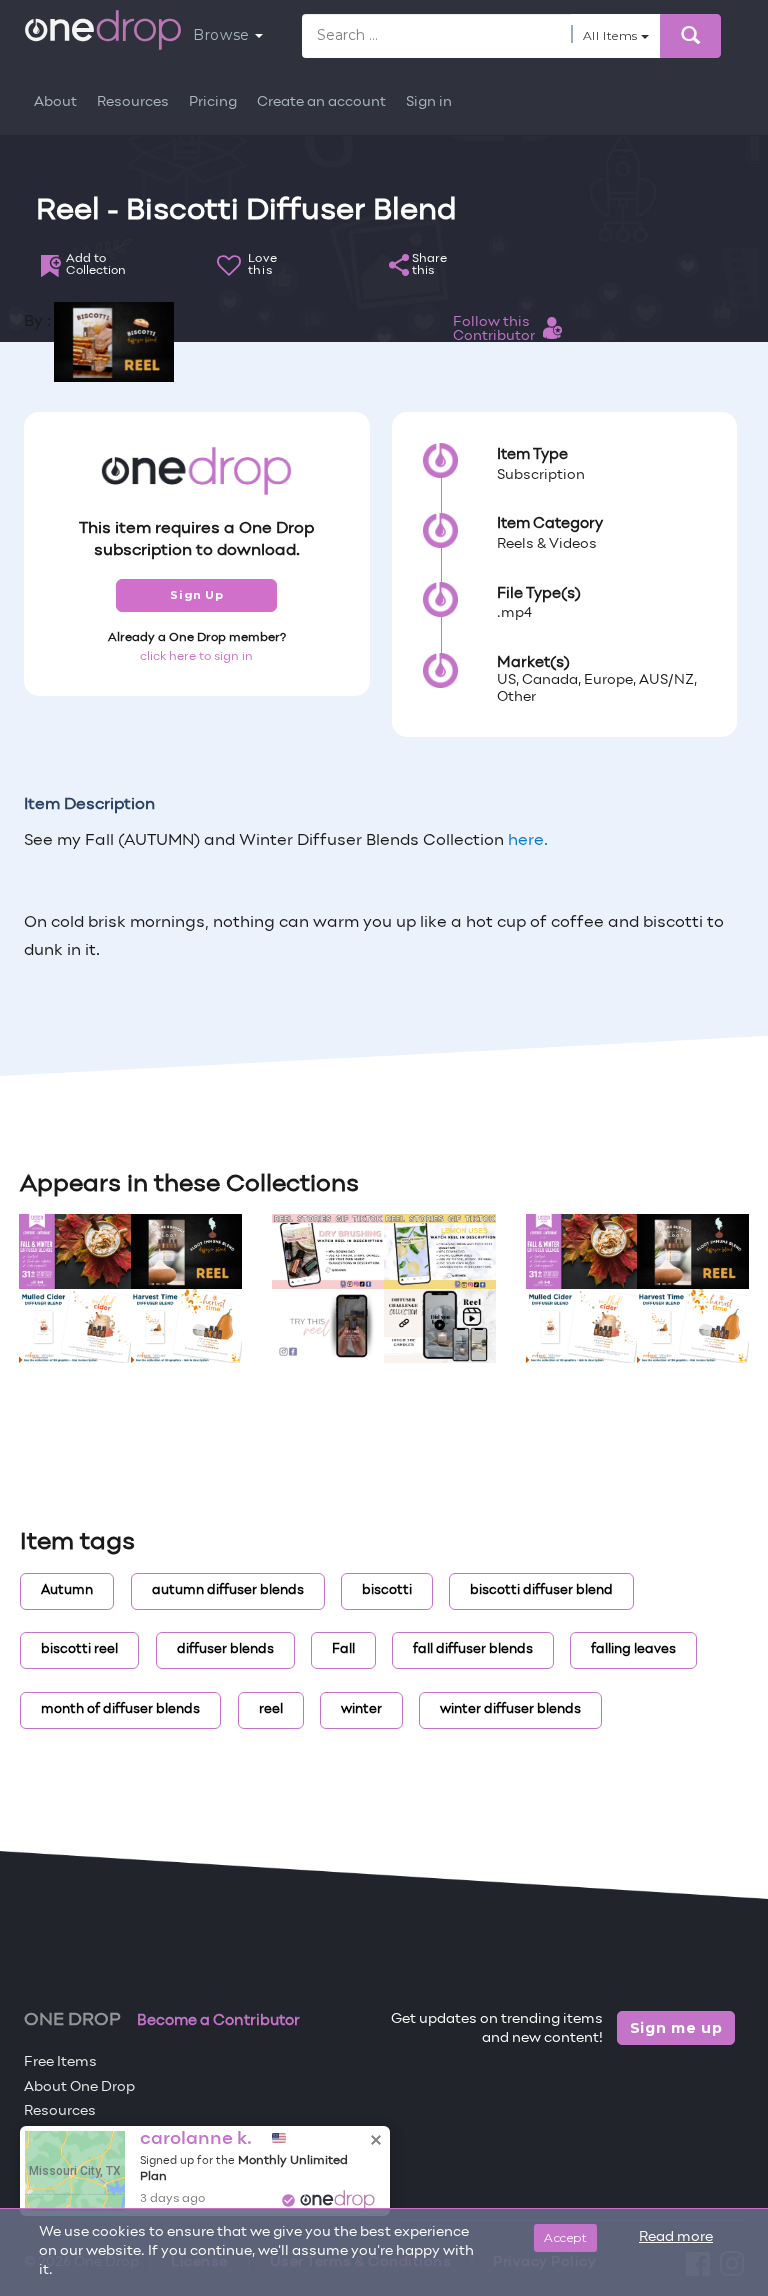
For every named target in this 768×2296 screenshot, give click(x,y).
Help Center (65, 2136)
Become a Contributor (218, 2021)
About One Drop (79, 2087)
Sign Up (196, 595)
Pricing (213, 102)
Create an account (321, 102)
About (55, 102)
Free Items (60, 2062)
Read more (676, 2237)
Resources (133, 102)
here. (528, 841)
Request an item (80, 2160)
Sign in (429, 102)
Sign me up (676, 2028)
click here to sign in (196, 657)
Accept (565, 2237)
